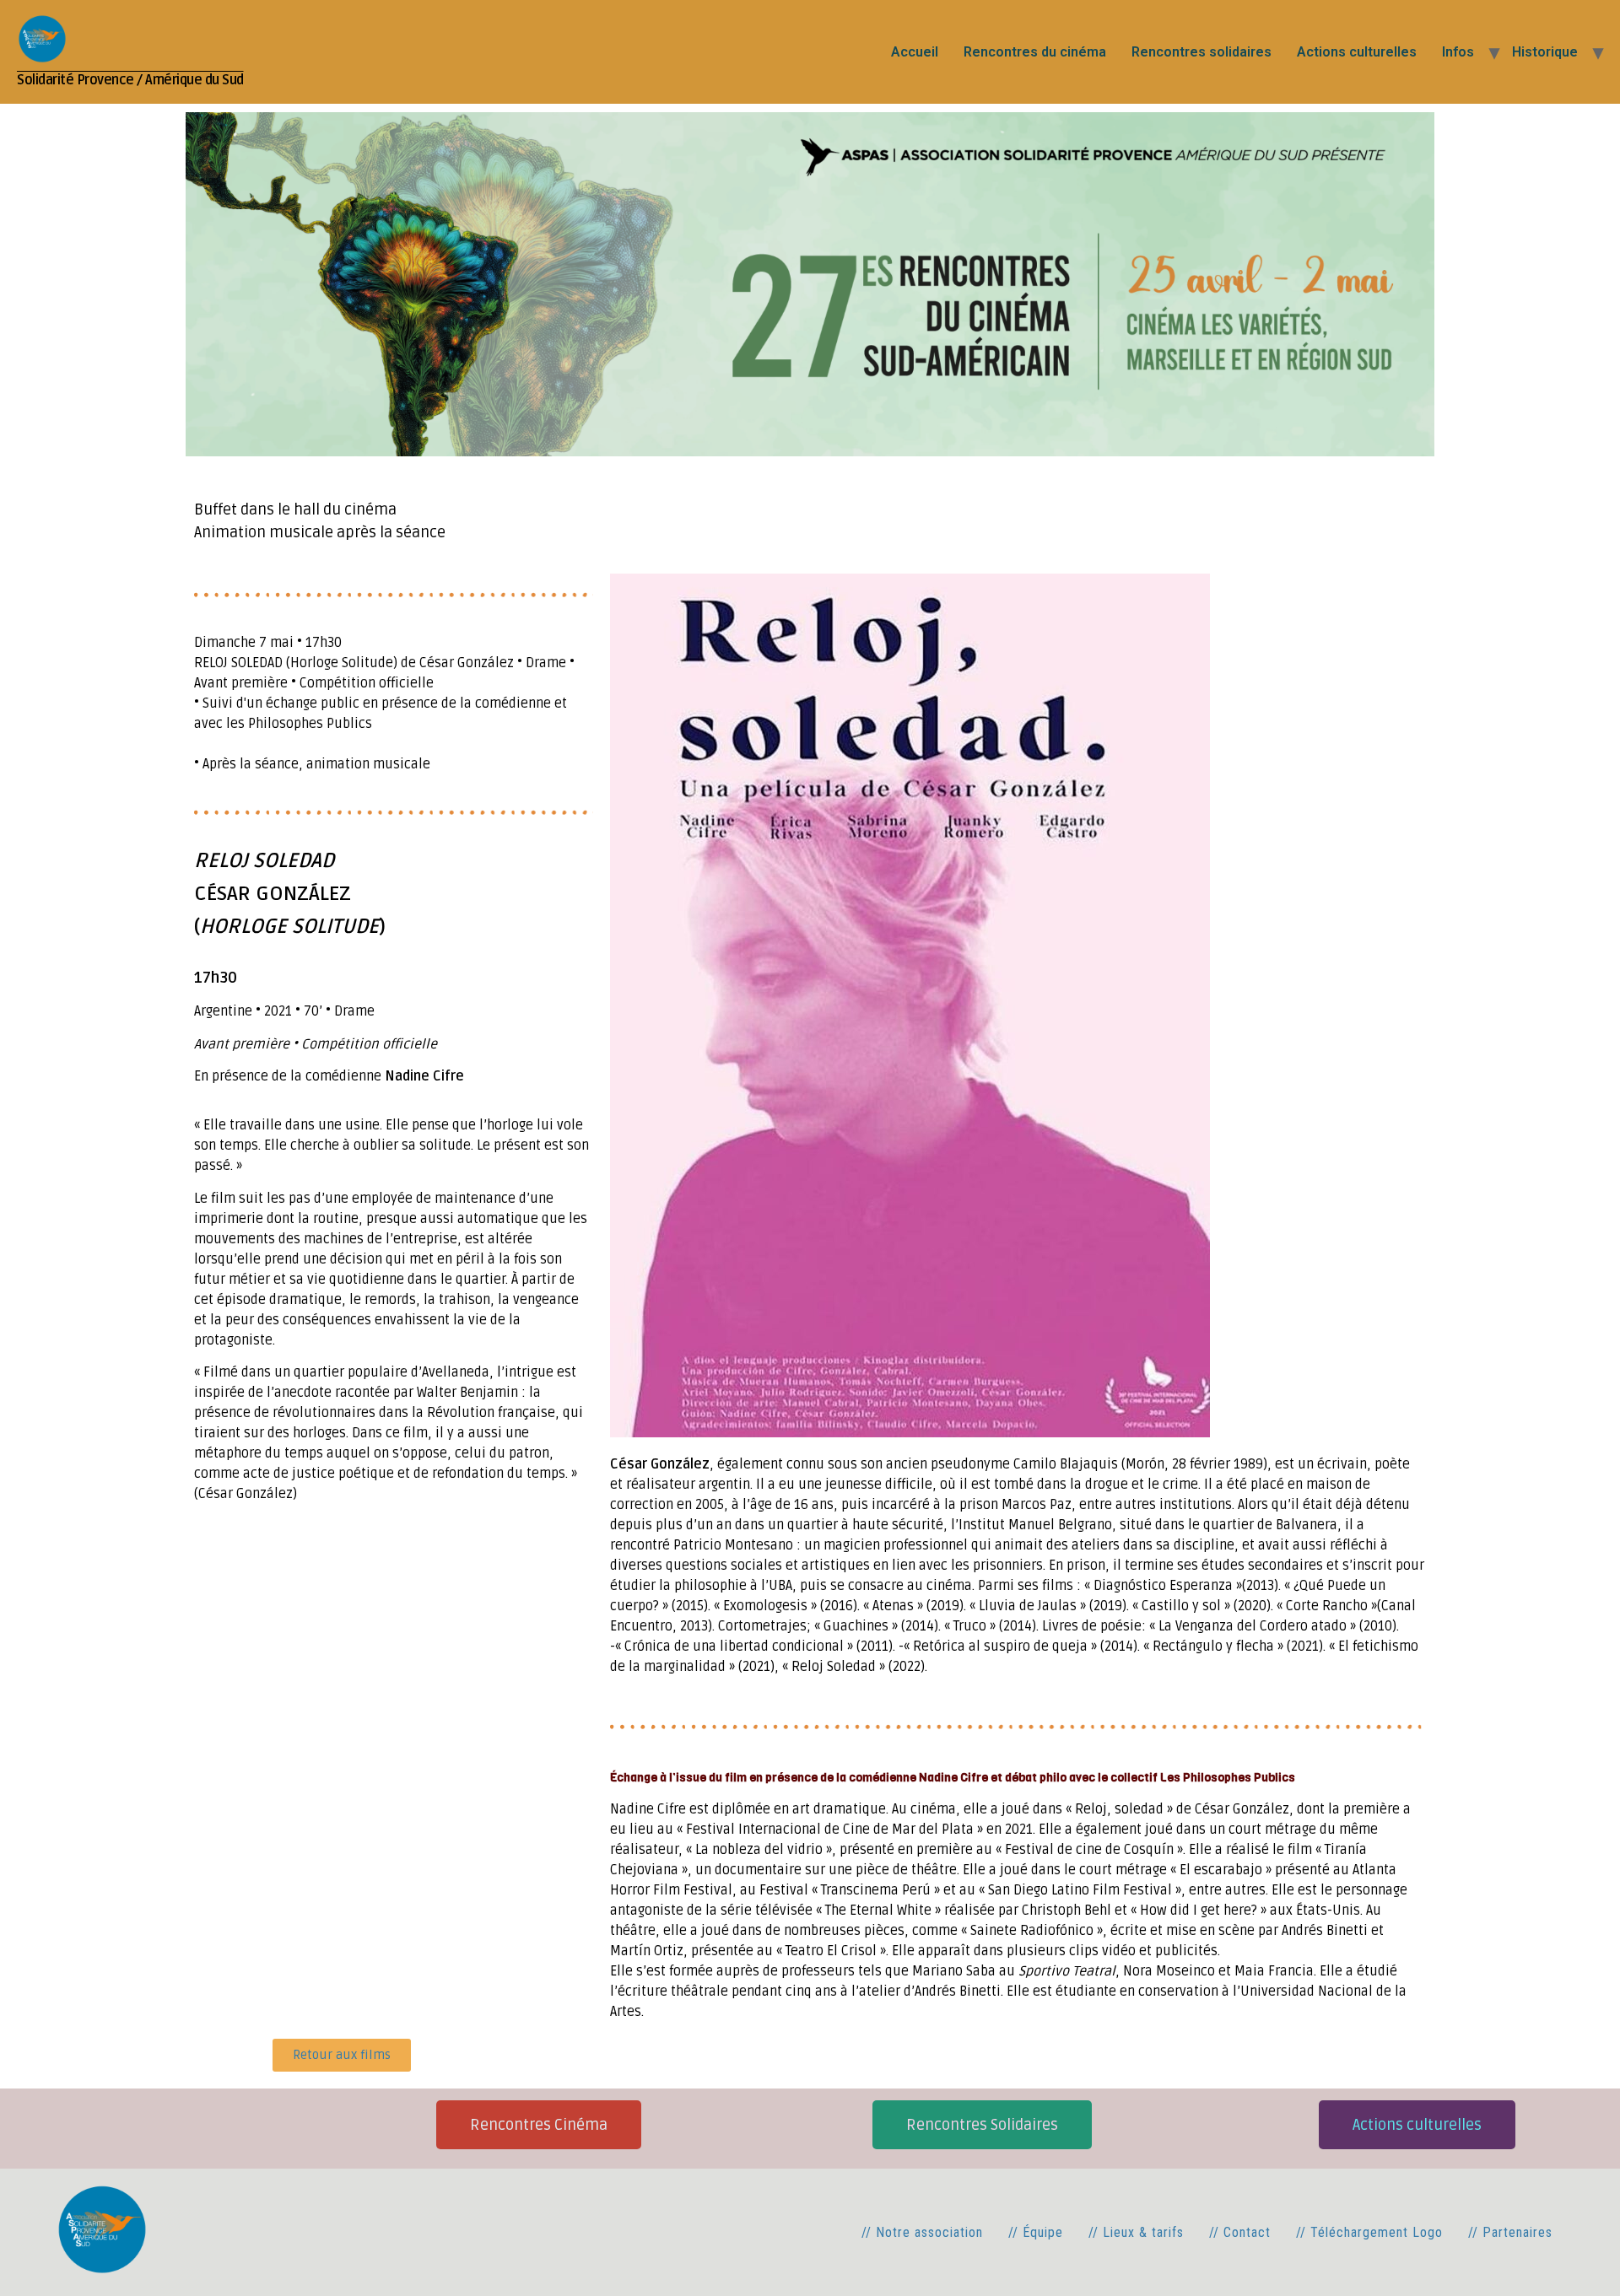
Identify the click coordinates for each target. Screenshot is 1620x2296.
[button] (982, 2125)
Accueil (915, 52)
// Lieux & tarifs (1136, 2232)
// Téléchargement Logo (1369, 2232)
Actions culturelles (1357, 52)
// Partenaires (1510, 2232)
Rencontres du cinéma (1035, 52)
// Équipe (1036, 2232)
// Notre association (922, 2232)
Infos (1458, 52)
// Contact (1240, 2232)
